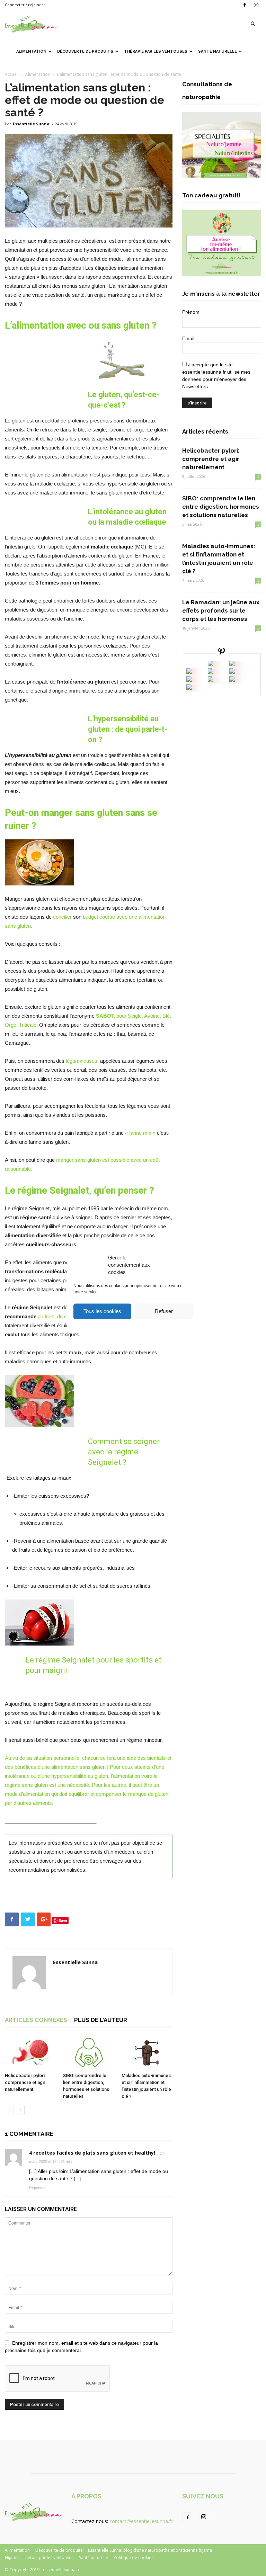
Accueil (12, 74)
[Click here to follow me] (222, 653)
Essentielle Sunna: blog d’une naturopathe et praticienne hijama (150, 2550)
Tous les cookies (102, 1311)
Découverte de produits (85, 51)
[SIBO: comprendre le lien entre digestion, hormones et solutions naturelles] (88, 2052)
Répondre (37, 2188)
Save (63, 1920)
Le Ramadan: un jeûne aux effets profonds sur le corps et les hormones (221, 610)
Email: (189, 338)
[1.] (211, 680)
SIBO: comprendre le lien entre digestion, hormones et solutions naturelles (221, 507)
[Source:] (189, 688)
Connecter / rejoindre (25, 5)
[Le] (211, 664)
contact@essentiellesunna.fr (141, 2521)
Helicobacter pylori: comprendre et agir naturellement (25, 2082)
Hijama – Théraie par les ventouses (39, 2557)
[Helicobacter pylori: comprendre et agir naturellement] (30, 2052)
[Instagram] (256, 5)
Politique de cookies (134, 2557)
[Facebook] (245, 5)
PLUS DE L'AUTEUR (101, 2020)
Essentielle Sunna (31, 124)
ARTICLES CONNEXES (36, 2020)
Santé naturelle (218, 51)
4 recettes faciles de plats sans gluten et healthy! (92, 2153)
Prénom (191, 312)
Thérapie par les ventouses (156, 51)
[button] (253, 24)
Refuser (164, 1311)
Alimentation (31, 51)
